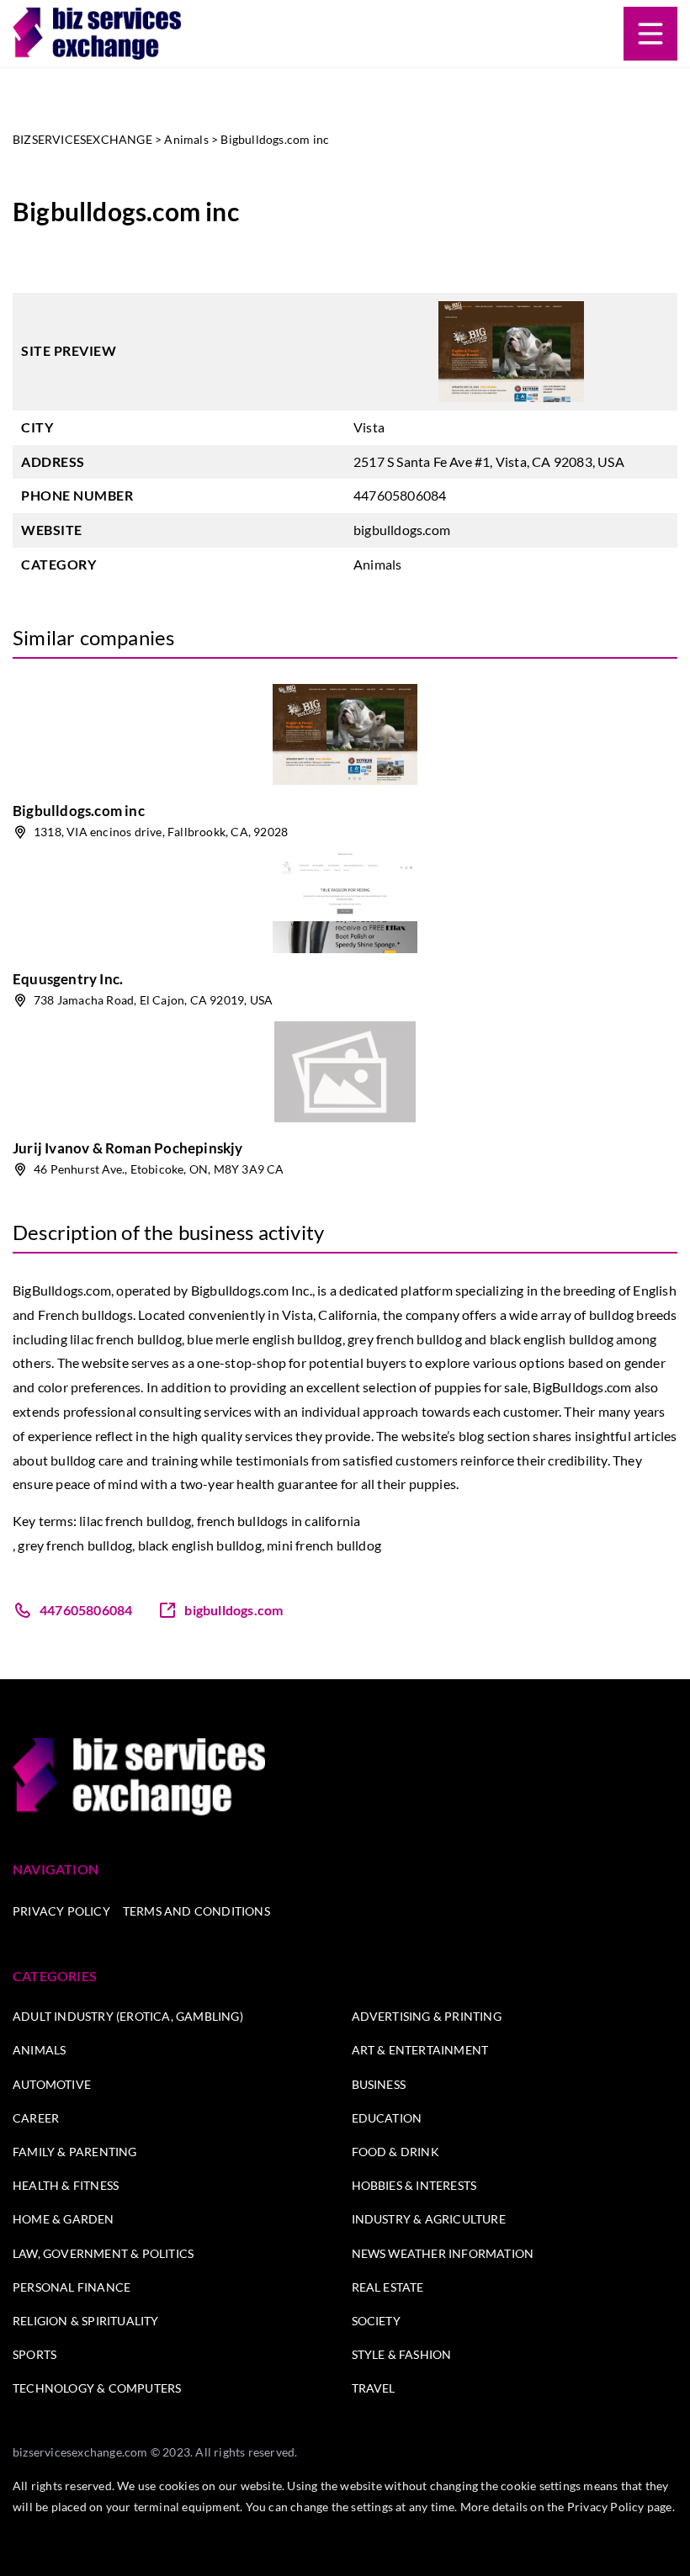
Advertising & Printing (427, 2016)
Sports (34, 2354)
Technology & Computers (97, 2388)
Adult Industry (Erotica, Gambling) (128, 2016)
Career (36, 2118)
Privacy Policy (61, 1911)
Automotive (52, 2084)
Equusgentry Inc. (68, 979)
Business (379, 2084)
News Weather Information (443, 2253)
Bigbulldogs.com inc (79, 811)
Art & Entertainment (420, 2050)
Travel (374, 2388)
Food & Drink (395, 2152)
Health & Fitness (66, 2185)
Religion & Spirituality (86, 2321)
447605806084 (400, 495)
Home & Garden (64, 2219)
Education (387, 2118)
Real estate (388, 2287)
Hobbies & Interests (414, 2185)
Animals (377, 564)
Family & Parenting (75, 2152)
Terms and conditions (196, 1911)
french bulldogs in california (279, 1521)
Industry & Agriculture (429, 2219)
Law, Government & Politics (103, 2253)
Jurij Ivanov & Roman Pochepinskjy (128, 1148)
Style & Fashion (402, 2354)
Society (376, 2321)
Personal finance (72, 2287)
